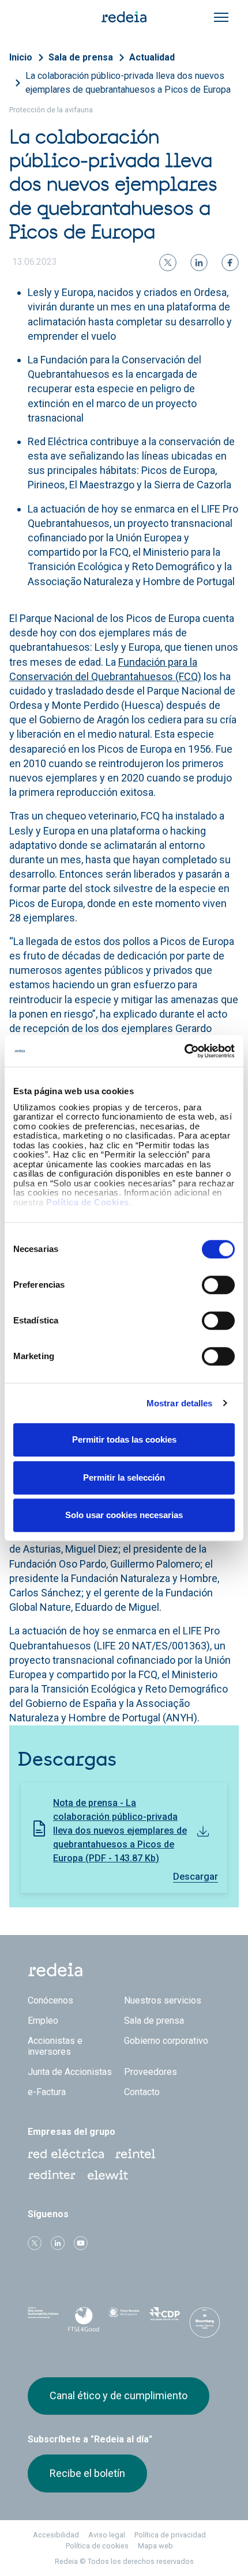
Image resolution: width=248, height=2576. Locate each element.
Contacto (142, 2092)
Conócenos (50, 2000)
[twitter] (168, 263)
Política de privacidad (170, 2535)
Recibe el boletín (87, 2473)
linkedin (58, 2243)
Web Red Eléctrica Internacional (52, 2175)
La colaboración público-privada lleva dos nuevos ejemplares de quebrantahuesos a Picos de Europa (128, 83)
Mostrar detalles (180, 1403)
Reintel (136, 2154)
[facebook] (230, 263)
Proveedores (151, 2072)
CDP (164, 2319)
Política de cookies (97, 2546)
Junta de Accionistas (70, 2072)
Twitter (35, 2243)
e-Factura (47, 2092)
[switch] (218, 1285)
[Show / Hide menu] (221, 17)
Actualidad (152, 57)
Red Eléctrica (66, 2154)
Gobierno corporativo (166, 2041)
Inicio (21, 57)
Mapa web (155, 2546)
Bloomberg (205, 2323)
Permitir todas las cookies (124, 1439)
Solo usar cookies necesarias (124, 1515)
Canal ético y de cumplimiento (119, 2395)
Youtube (81, 2243)
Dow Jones (43, 2319)
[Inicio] (124, 16)
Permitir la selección (124, 1477)
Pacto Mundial (124, 2320)
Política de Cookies (88, 1202)
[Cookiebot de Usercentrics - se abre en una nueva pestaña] (184, 1051)
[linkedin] (199, 263)
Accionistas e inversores (55, 2046)
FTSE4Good (84, 2321)
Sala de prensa (81, 57)
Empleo (43, 2021)
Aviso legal (107, 2535)
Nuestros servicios (163, 2000)
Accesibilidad (56, 2535)
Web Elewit (108, 2175)
